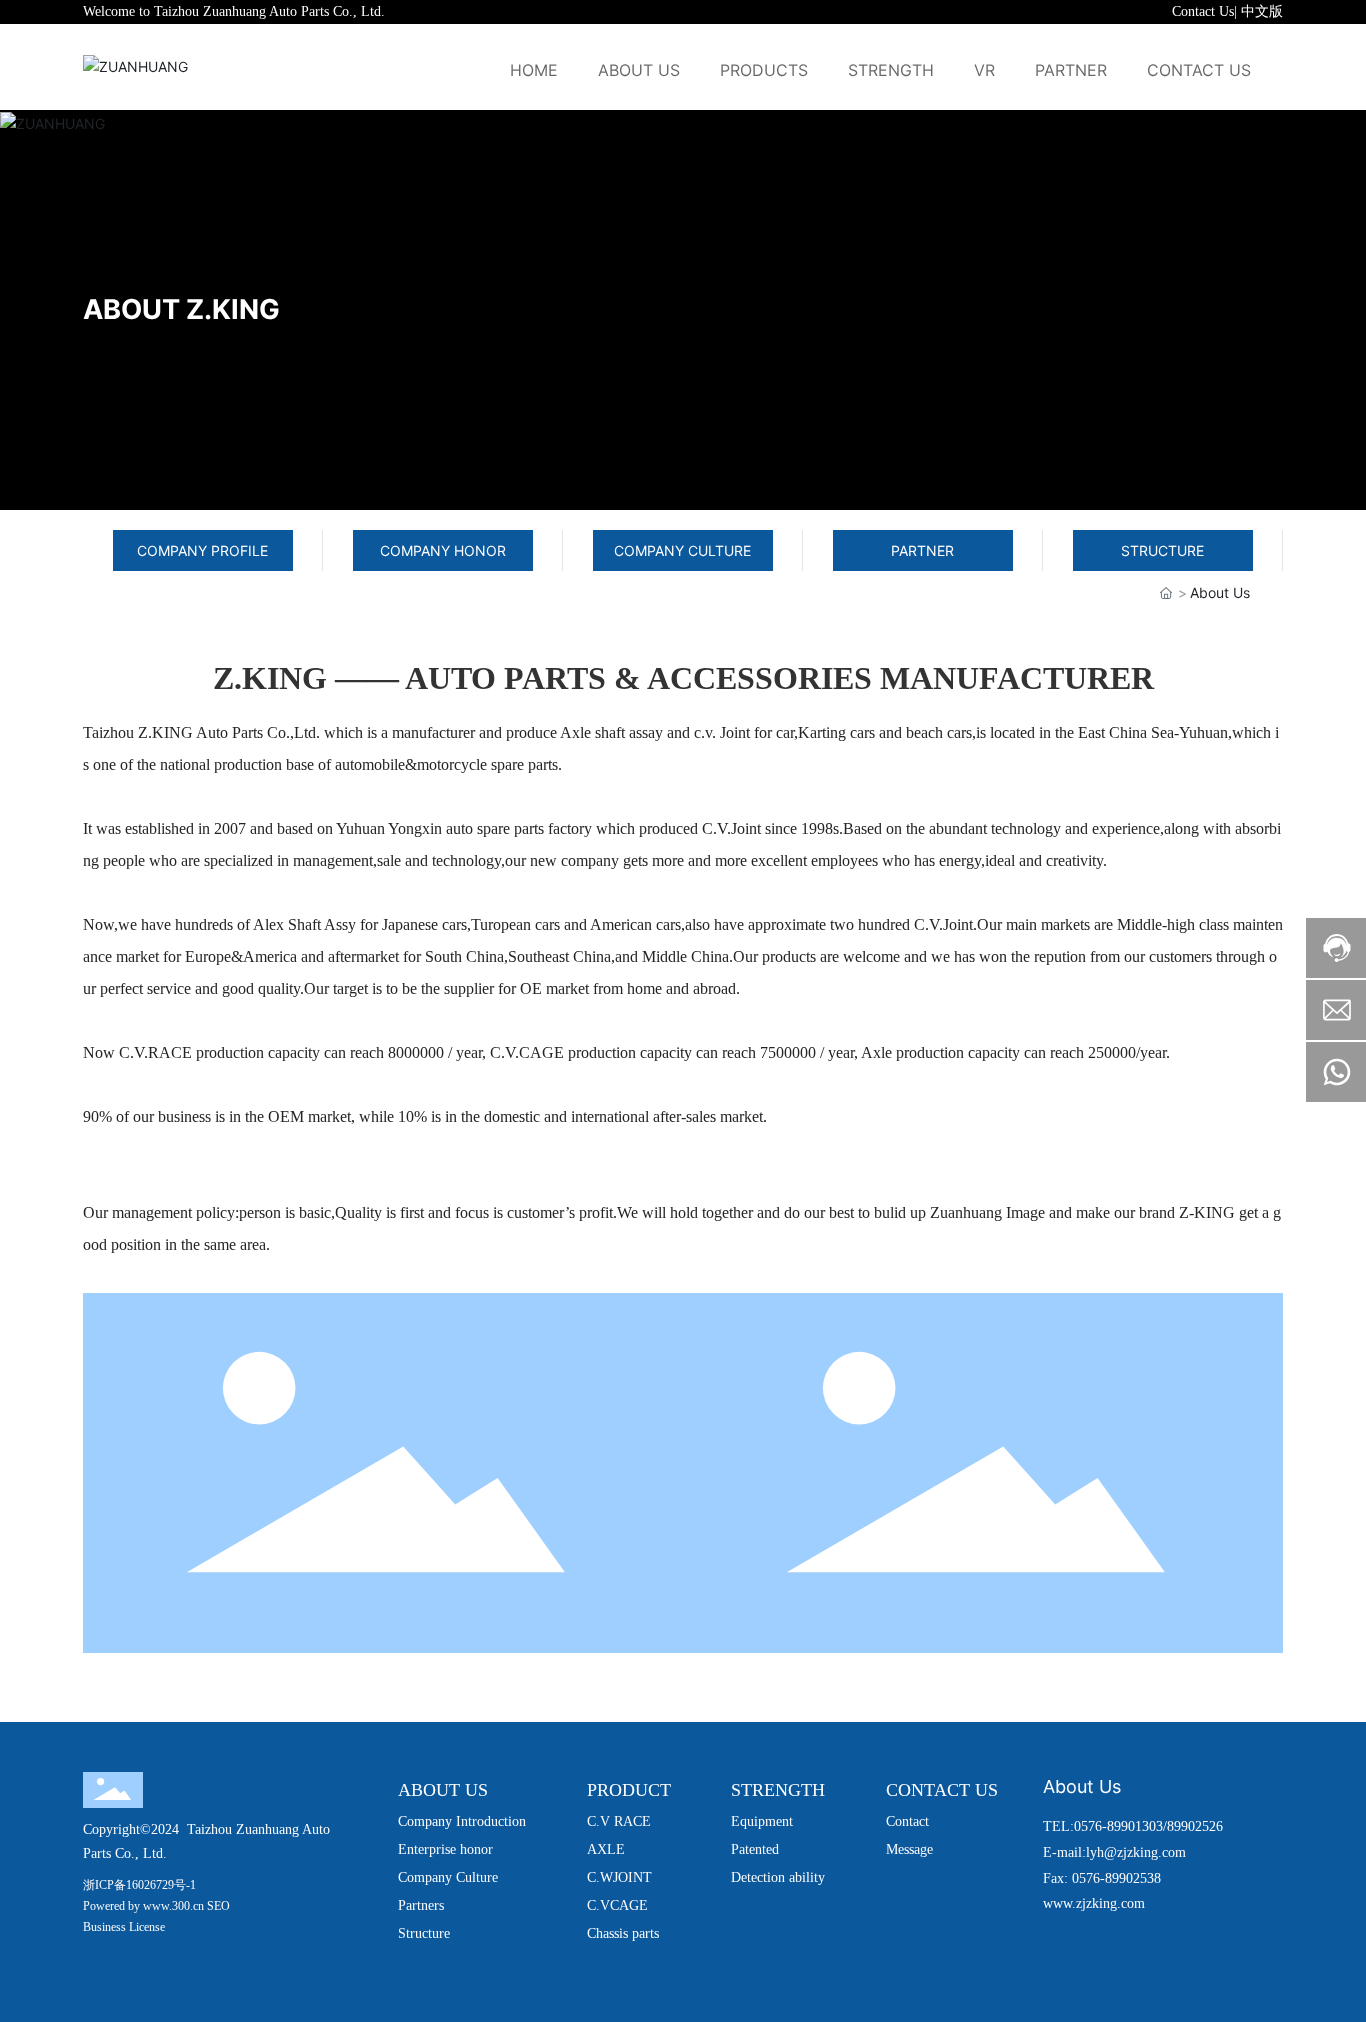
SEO (218, 1906)
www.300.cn (173, 1906)
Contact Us (1203, 11)
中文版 (1262, 11)
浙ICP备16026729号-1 (139, 1885)
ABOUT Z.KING (181, 309)
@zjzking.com (1145, 1852)
